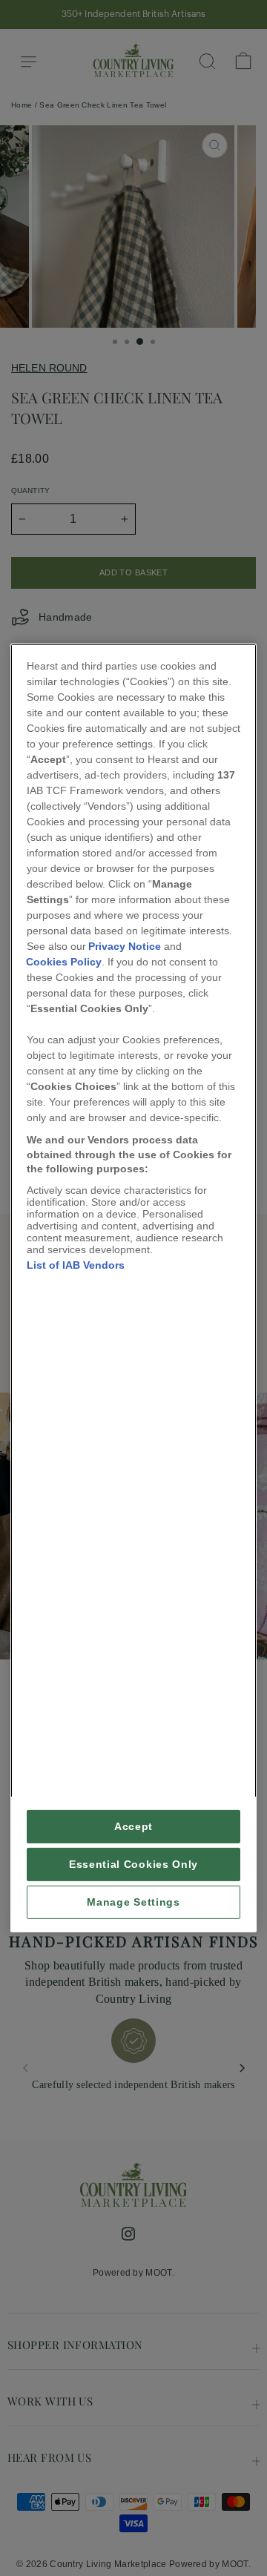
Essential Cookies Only (133, 1865)
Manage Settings (133, 1902)
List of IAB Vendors (76, 1265)
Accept (133, 1827)
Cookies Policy (64, 962)
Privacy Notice (125, 946)
